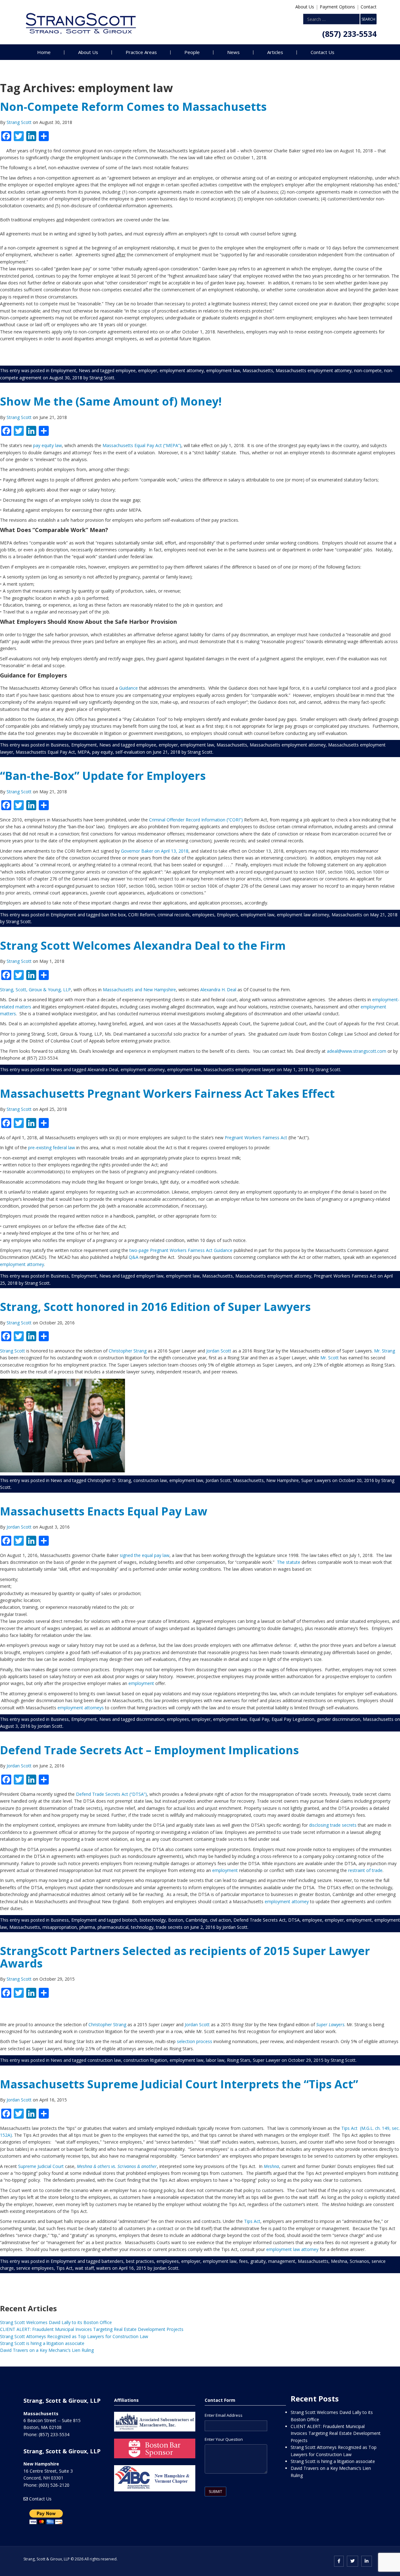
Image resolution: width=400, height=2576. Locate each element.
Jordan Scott (219, 1351)
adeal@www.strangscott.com (357, 1051)
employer (148, 370)
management (282, 2261)
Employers (227, 915)
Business (60, 745)
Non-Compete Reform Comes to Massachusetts (133, 107)
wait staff (84, 2268)
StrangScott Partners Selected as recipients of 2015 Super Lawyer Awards (185, 1957)
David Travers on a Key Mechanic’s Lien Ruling (47, 2350)
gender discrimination (339, 1719)
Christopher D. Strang (109, 1480)
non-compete (368, 370)
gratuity (258, 2261)
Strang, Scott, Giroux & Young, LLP (35, 990)
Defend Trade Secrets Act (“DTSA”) (111, 1794)
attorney (310, 2249)
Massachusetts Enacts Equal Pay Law (104, 1511)
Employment (63, 370)
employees (203, 915)
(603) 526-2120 (54, 2485)
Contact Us (322, 52)
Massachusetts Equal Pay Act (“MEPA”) (142, 445)
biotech (130, 1920)
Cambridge (197, 1920)
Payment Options (337, 7)
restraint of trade (365, 1870)
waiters (104, 2268)
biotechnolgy (153, 1920)
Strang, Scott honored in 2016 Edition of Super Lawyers (155, 1307)
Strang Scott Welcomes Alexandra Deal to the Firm (143, 946)
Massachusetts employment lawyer (239, 1069)
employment (141, 1683)
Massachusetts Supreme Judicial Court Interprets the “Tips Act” (179, 2084)
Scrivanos (359, 2261)
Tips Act (252, 2221)
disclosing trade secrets (333, 1825)
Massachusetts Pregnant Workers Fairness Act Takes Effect (167, 1093)
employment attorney (182, 370)
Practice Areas (141, 52)
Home (44, 52)
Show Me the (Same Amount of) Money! (111, 401)
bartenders (112, 2261)
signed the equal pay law (145, 1555)
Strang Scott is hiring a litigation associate (42, 2343)
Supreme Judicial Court (41, 2166)
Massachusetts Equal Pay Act (45, 752)
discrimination (150, 1719)
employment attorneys (81, 1708)
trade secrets (169, 1927)
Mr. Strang (385, 1351)
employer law (150, 1276)
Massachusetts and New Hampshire (139, 990)
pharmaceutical (113, 1927)
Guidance (128, 688)
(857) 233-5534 (349, 34)
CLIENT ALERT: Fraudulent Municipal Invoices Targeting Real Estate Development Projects (92, 2329)
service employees (35, 2268)
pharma (87, 1927)
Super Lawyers (316, 1480)
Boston (176, 1920)
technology (142, 1927)
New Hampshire (282, 1480)
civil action (220, 1920)
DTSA (294, 1920)
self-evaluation (130, 752)
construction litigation (145, 2060)
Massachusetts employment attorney (314, 370)
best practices (140, 2261)
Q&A (134, 1257)
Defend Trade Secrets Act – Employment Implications (149, 1750)
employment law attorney (303, 915)
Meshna (339, 2261)
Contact (369, 7)
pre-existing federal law (52, 1148)
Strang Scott (20, 122)
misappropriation (60, 1927)
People (192, 52)
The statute (289, 1562)
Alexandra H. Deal (218, 990)
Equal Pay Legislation (293, 1719)
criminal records (174, 915)
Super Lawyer (267, 2060)
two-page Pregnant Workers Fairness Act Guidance (181, 1250)
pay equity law (47, 445)
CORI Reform (142, 915)
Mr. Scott (330, 1358)
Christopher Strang (128, 1351)
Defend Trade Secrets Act (260, 1920)
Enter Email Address (224, 2415)
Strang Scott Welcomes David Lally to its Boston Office (56, 2322)
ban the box (114, 915)
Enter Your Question (224, 2439)
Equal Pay (259, 1719)
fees (243, 2261)
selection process (195, 2041)
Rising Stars (239, 2060)
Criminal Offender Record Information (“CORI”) (195, 820)
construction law (150, 1480)
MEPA (84, 752)
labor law (215, 2060)
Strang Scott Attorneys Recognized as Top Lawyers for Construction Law (74, 2336)
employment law (223, 370)
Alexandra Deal (103, 1069)
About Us (305, 7)
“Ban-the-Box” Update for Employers (103, 776)
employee (126, 370)
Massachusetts (258, 370)
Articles (275, 52)
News (233, 52)
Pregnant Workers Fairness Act (256, 1138)
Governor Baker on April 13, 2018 (155, 851)
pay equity (102, 752)
